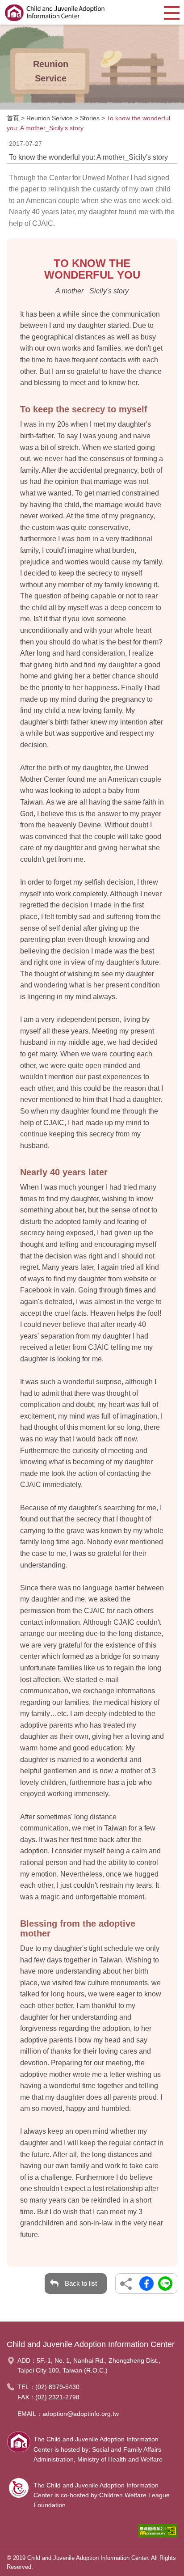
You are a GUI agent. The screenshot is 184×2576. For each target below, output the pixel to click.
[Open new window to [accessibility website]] (158, 2533)
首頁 (13, 118)
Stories (90, 118)
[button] (172, 12)
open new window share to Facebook (146, 2284)
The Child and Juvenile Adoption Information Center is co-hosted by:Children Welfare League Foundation (102, 2495)
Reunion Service (50, 118)
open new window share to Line (165, 2284)
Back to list (81, 2283)
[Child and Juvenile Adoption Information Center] (55, 12)
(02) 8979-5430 (57, 2387)
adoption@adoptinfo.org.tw (81, 2414)
